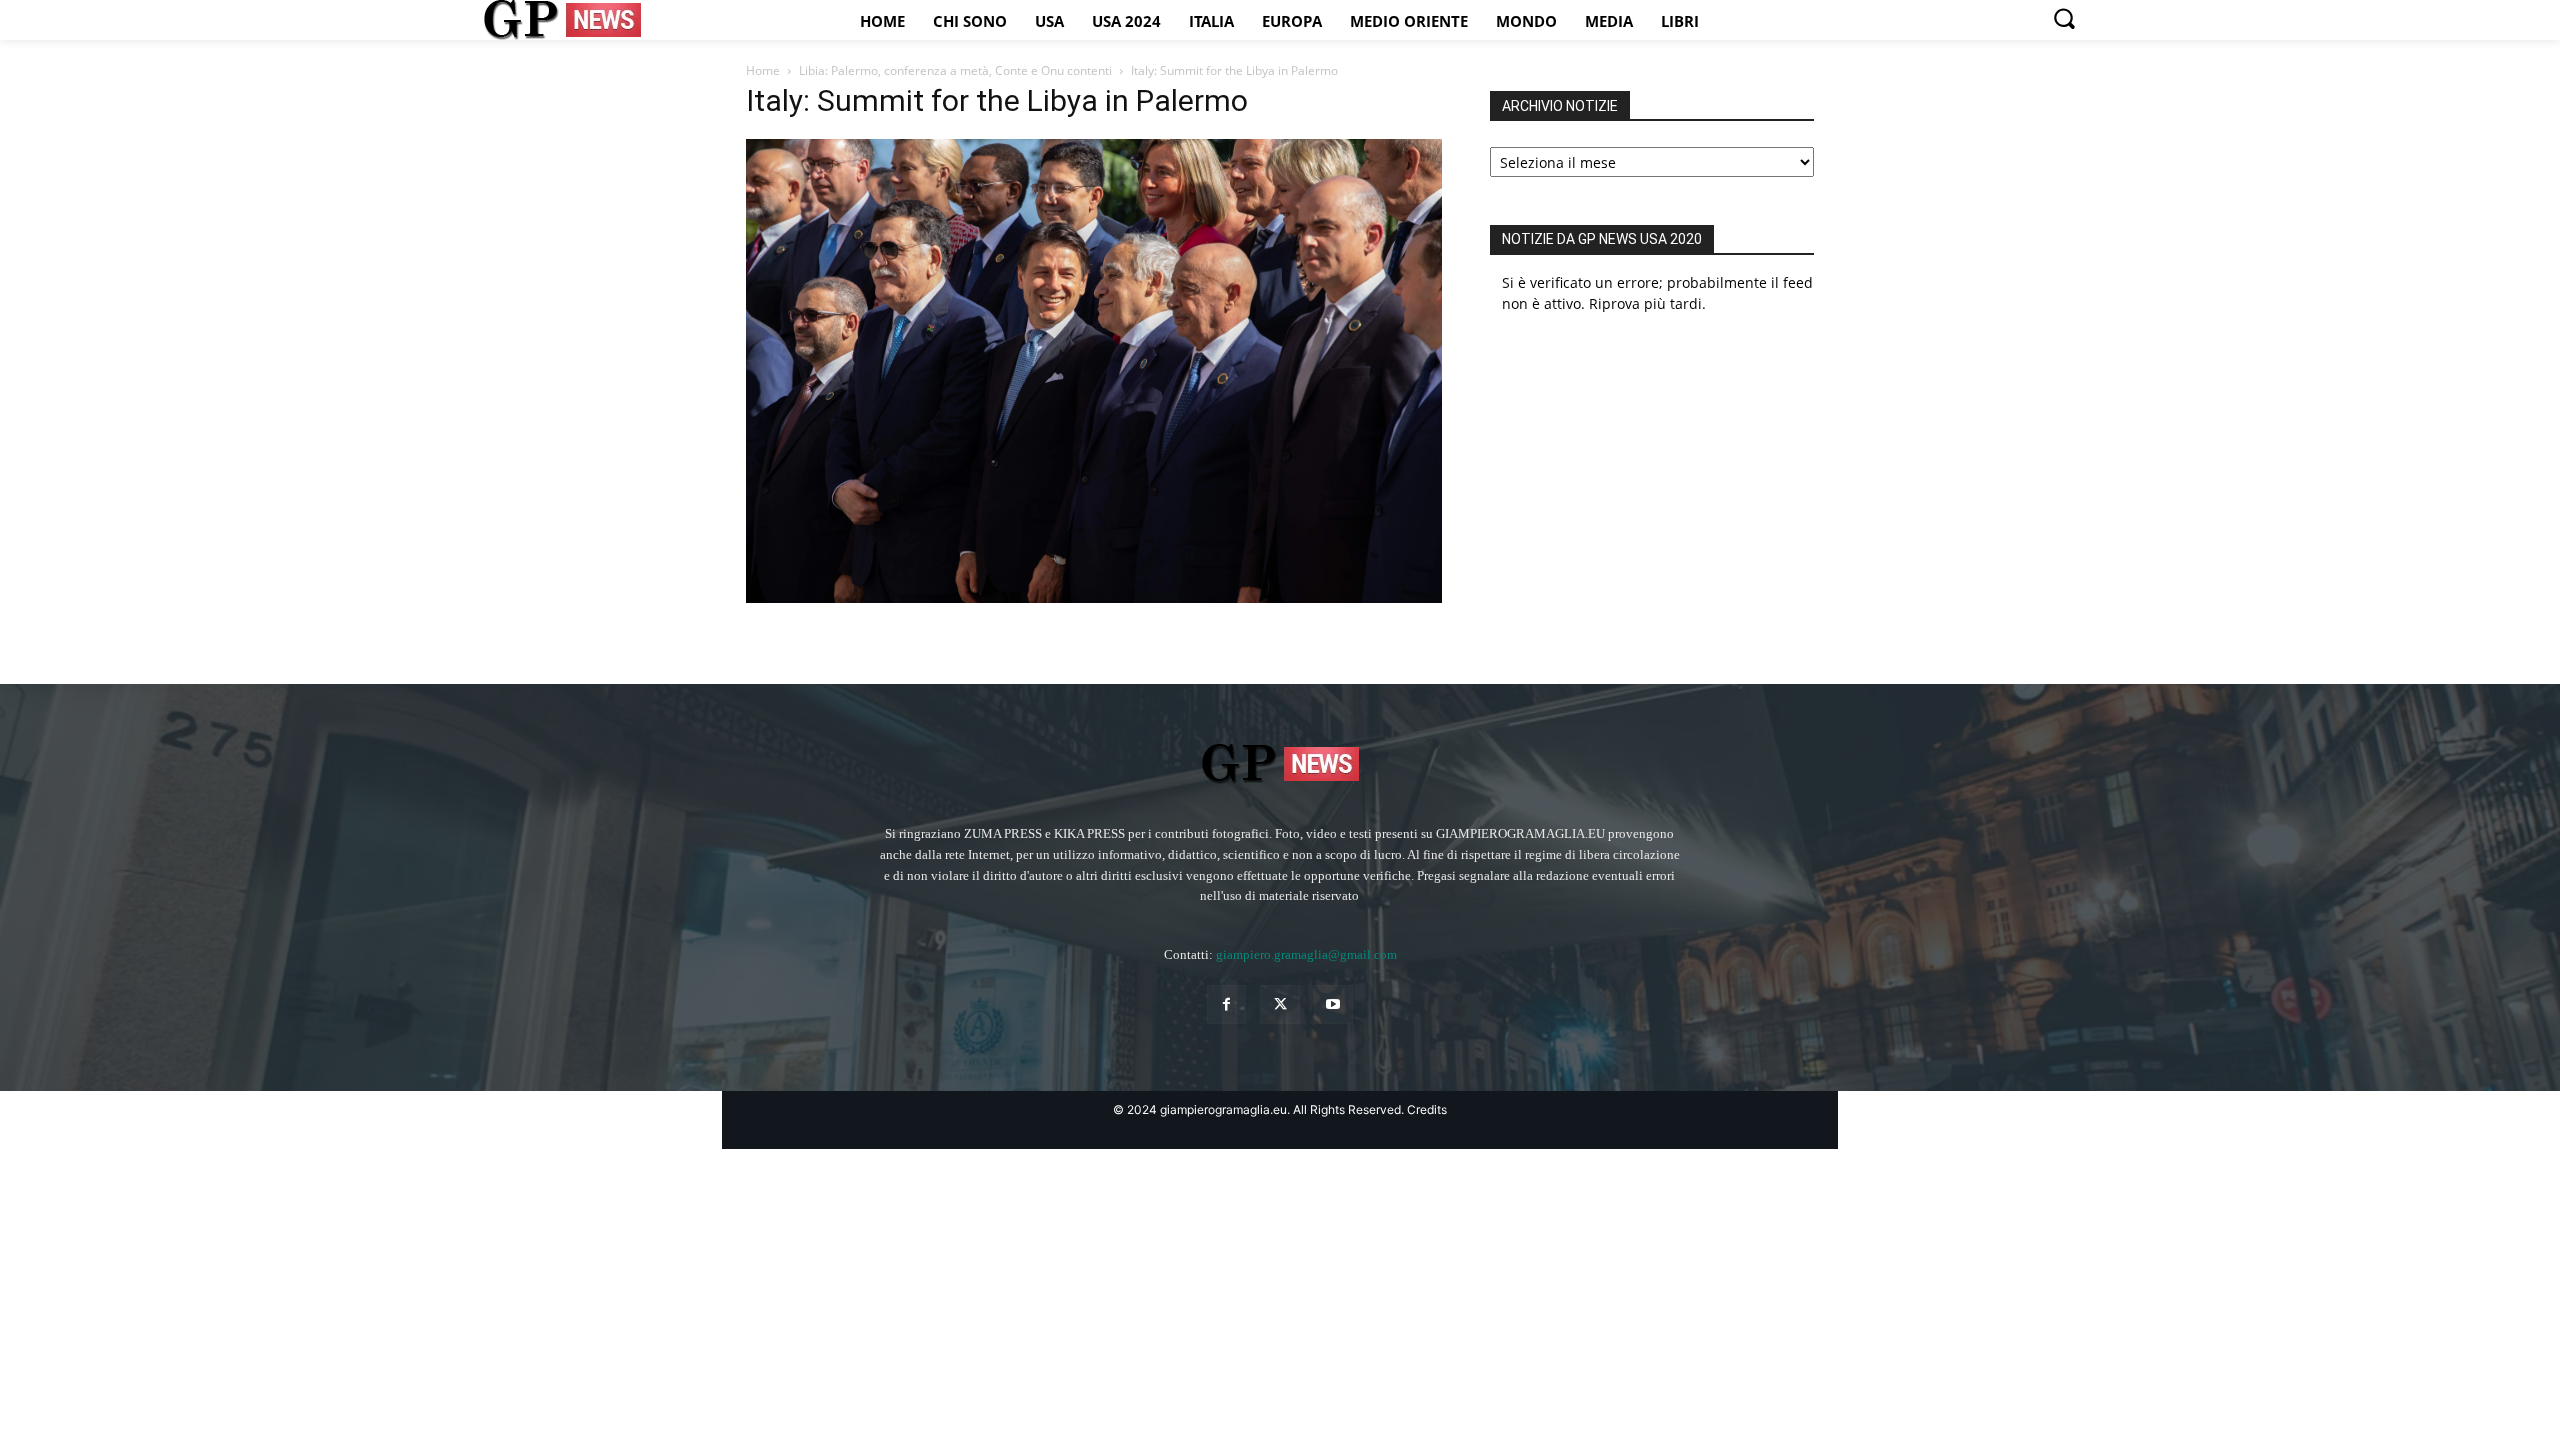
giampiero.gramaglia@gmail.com (1306, 954)
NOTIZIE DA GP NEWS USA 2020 (1602, 239)
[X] (1279, 1004)
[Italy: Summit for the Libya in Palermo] (1094, 597)
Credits (1427, 1109)
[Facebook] (1226, 1004)
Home (763, 70)
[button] (2064, 18)
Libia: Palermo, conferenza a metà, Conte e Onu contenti (955, 70)
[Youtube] (1333, 1004)
